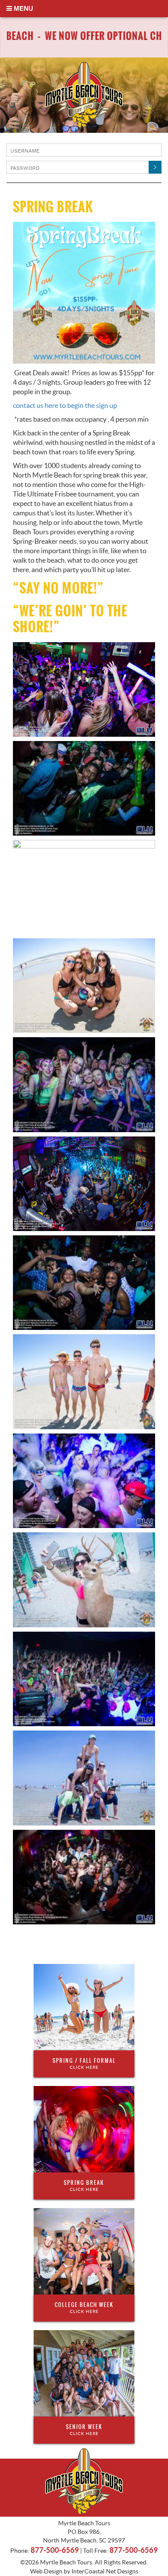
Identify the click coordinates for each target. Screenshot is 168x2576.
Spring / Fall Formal (84, 2063)
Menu (23, 8)
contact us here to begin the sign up (65, 405)
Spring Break (84, 2185)
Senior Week (84, 2429)
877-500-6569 (55, 2550)
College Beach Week (84, 2307)
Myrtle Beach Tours (84, 95)
